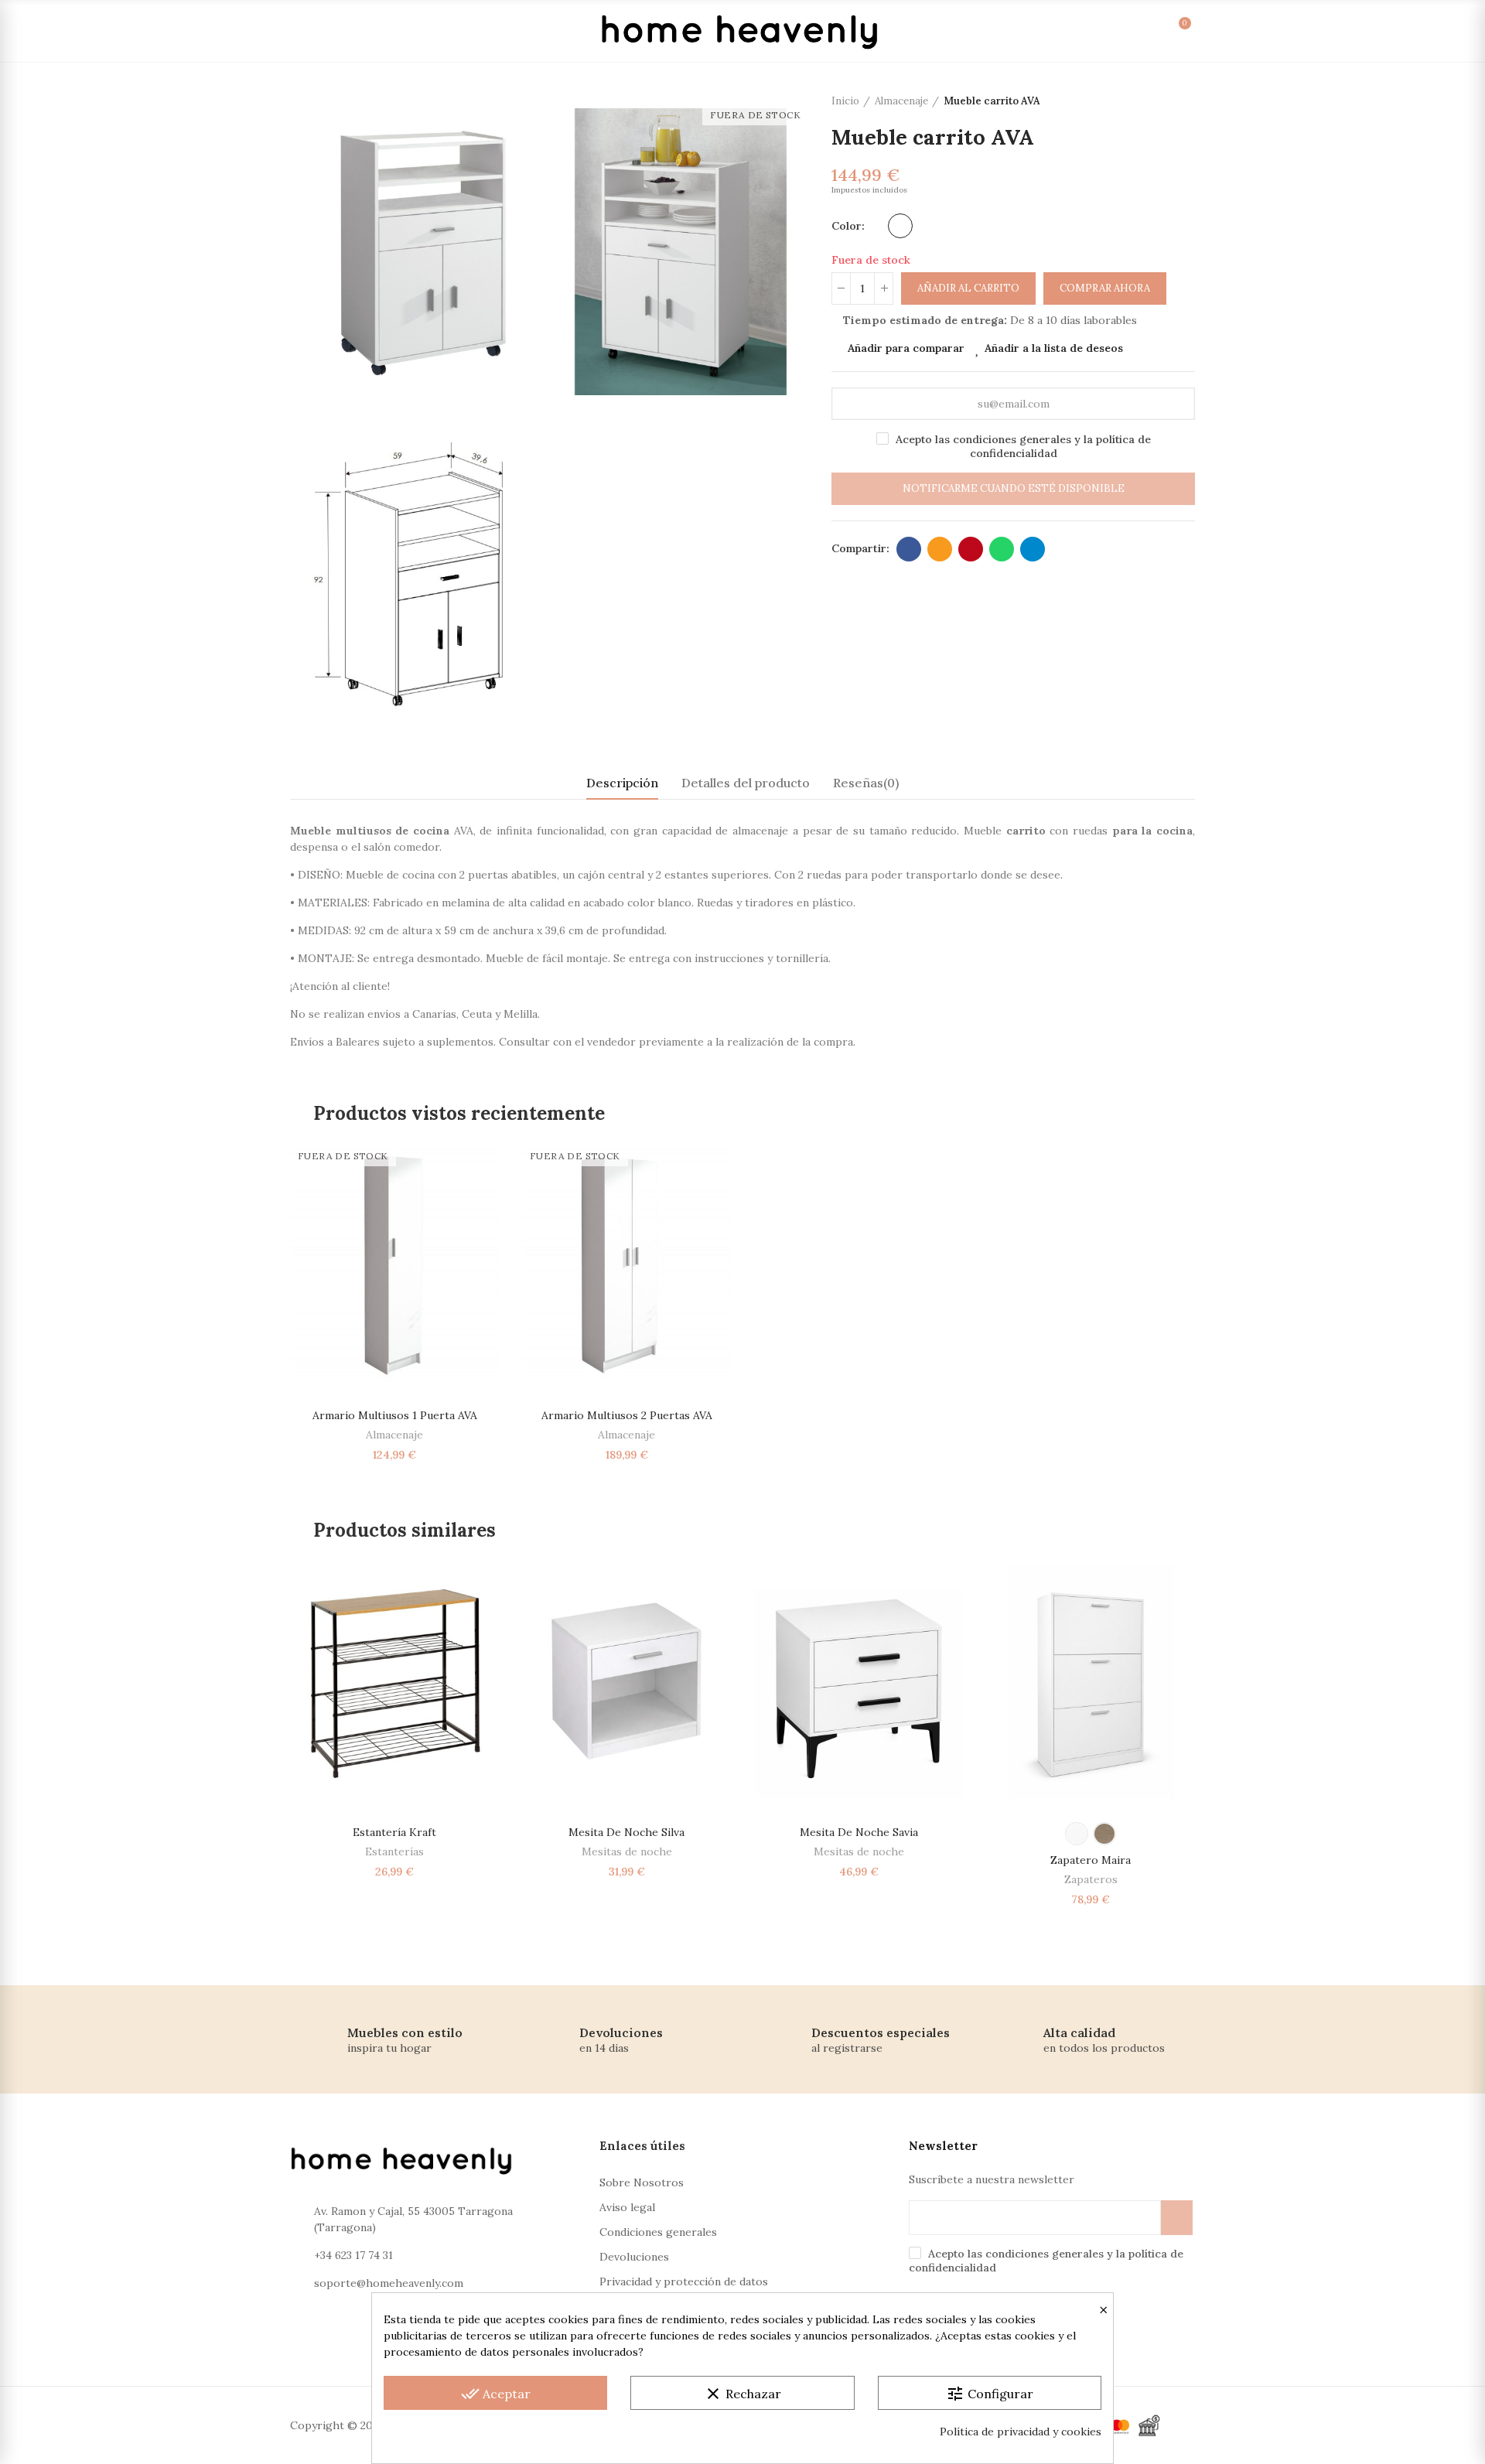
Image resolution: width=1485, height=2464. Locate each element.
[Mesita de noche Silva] (626, 1681)
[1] (1177, 2218)
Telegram (1033, 549)
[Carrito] (1168, 31)
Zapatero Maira (1091, 1860)
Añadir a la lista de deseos (1054, 348)
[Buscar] (1072, 31)
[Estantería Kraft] (394, 1681)
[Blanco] (900, 226)
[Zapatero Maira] (1091, 1681)
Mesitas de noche (627, 1851)
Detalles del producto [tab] (746, 783)
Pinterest (971, 549)
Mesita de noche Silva (626, 1832)
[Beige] (1104, 1834)
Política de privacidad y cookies (1021, 2432)
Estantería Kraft (394, 1832)
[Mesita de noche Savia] (859, 1681)
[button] (247, 1742)
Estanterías (394, 1851)
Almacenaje (394, 1435)
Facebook (909, 549)
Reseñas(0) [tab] (866, 783)
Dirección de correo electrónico (940, 549)
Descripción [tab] (622, 783)
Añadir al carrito (968, 288)
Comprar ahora (1105, 288)
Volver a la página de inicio (1164, 101)
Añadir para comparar (906, 348)
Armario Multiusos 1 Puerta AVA (395, 1415)
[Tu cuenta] (1104, 31)
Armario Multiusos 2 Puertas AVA (627, 1415)
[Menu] (308, 31)
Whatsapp (1002, 549)
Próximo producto (1183, 101)
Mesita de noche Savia (859, 1832)
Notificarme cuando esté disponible (1014, 488)
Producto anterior (1145, 101)
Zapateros (1091, 1879)
